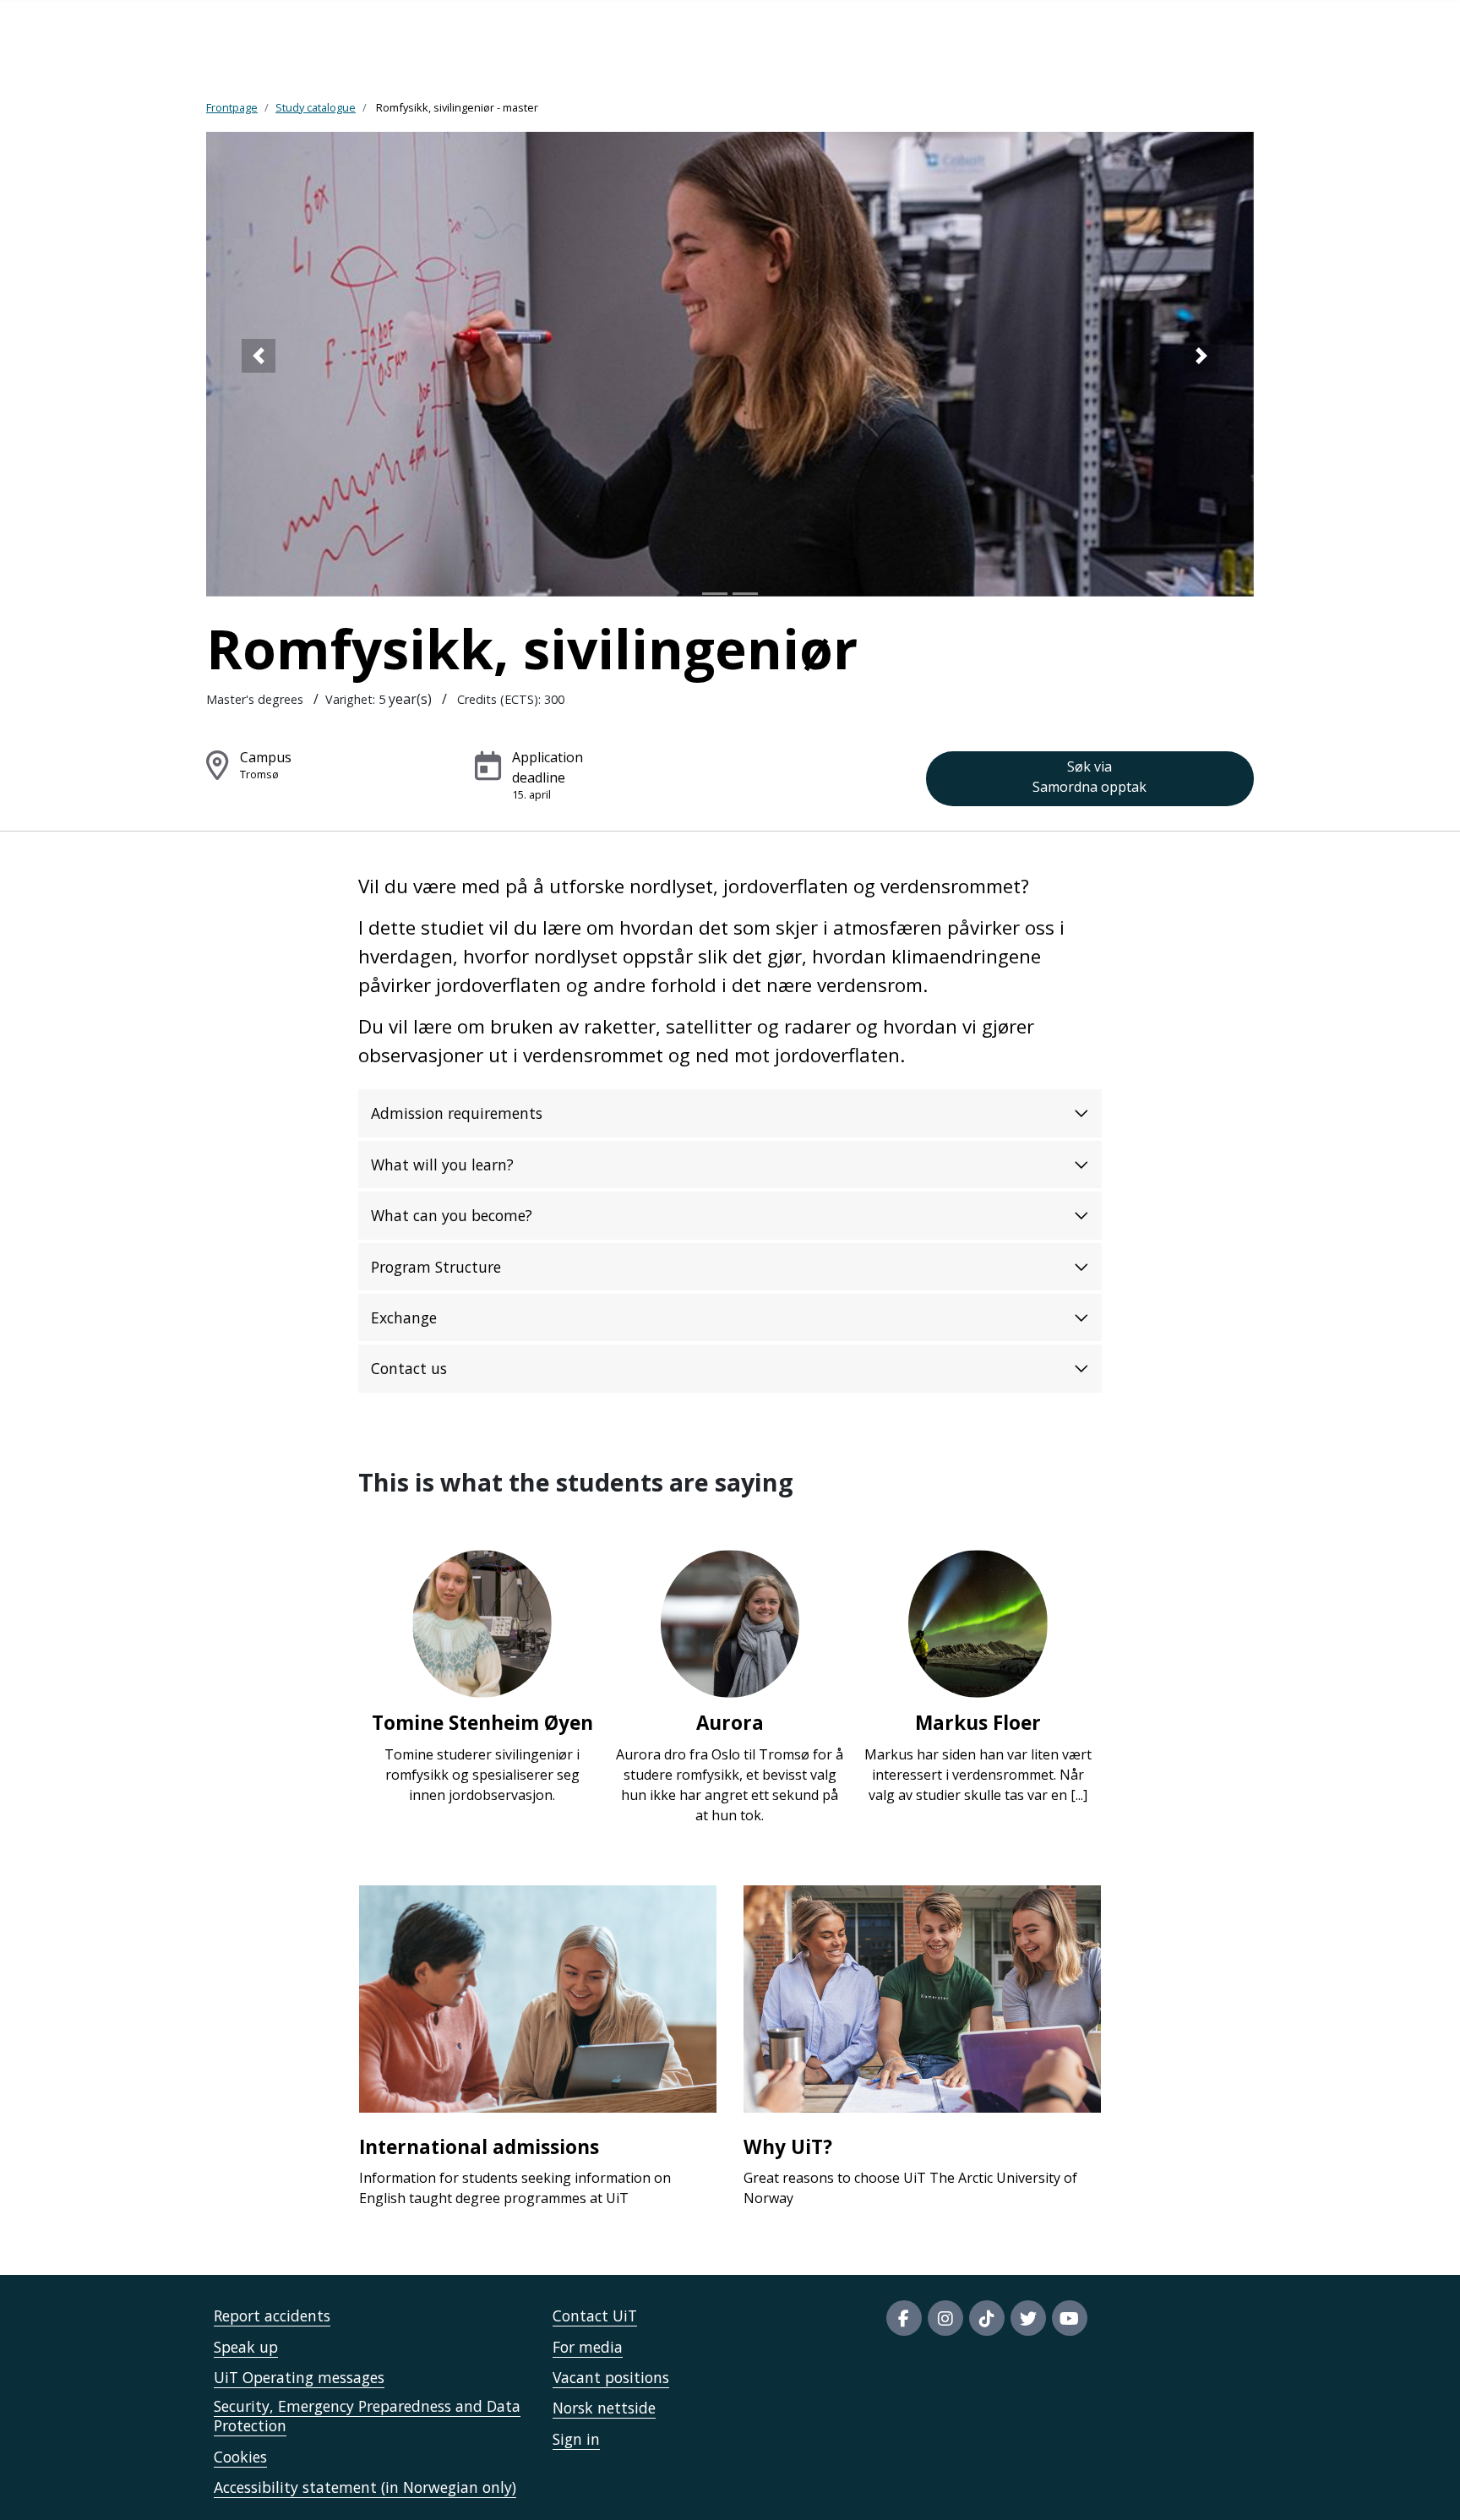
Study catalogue (316, 107)
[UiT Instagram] (945, 2318)
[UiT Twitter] (1028, 2318)
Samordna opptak (1090, 777)
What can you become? (452, 1215)
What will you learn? (442, 1165)
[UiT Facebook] (904, 2318)
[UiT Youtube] (1070, 2318)
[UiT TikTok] (987, 2318)
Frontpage (232, 107)
